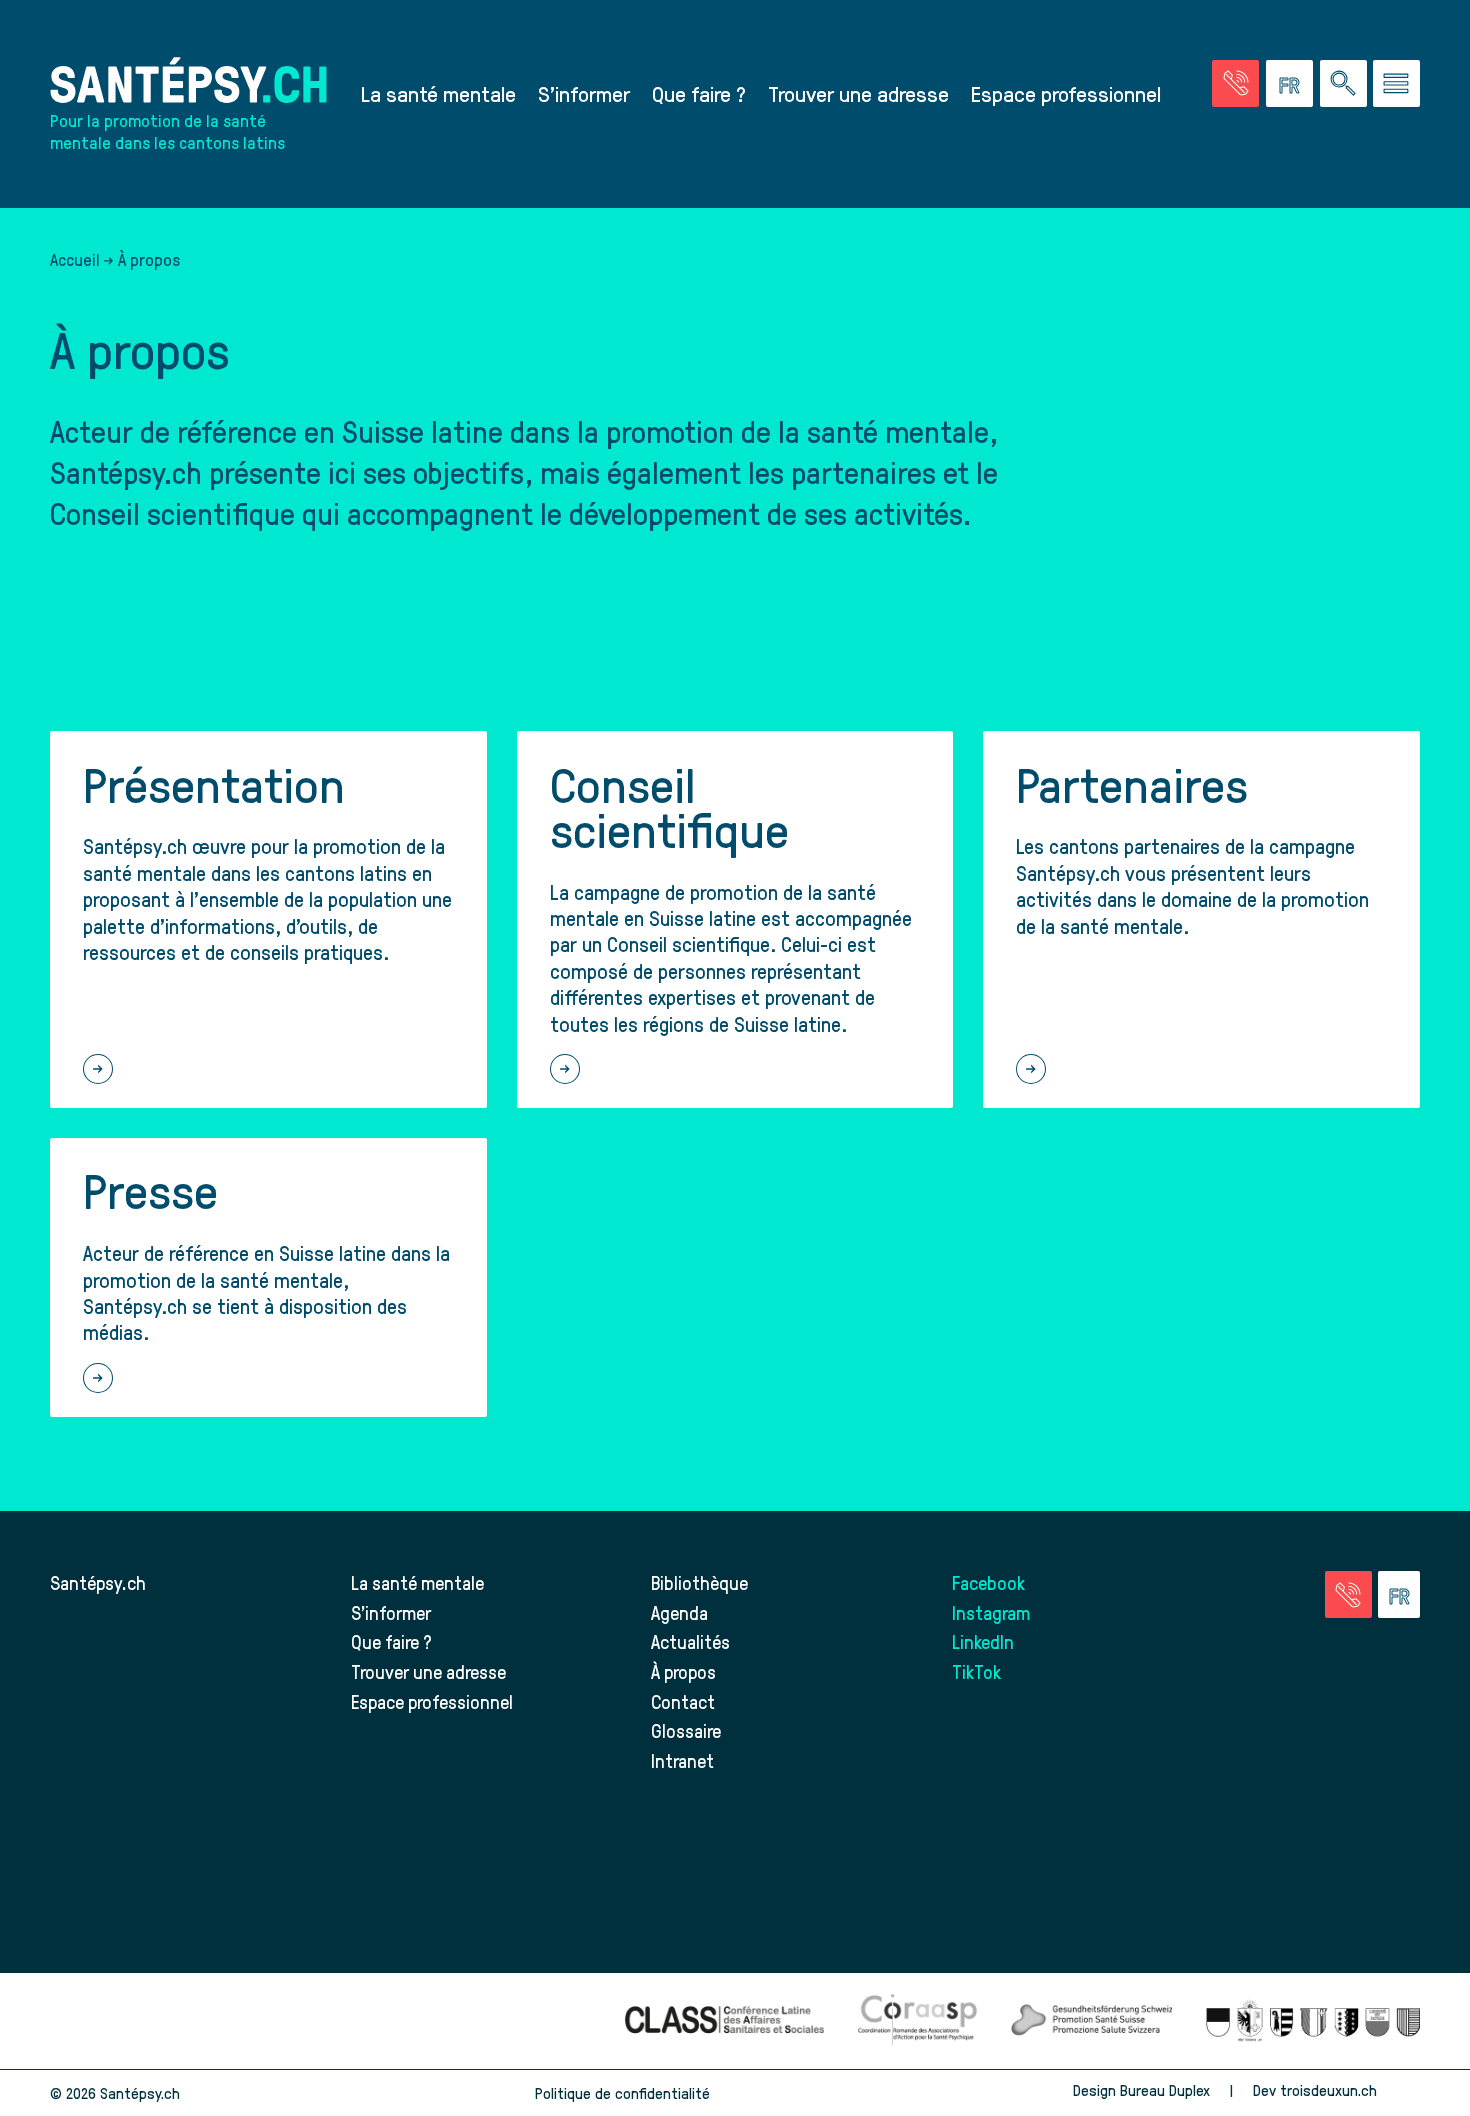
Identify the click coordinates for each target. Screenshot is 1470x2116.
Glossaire (686, 1730)
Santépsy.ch (98, 1582)
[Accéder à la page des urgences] (1235, 83)
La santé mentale (438, 93)
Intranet (682, 1760)
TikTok (976, 1671)
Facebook (988, 1582)
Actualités (690, 1641)
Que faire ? (699, 93)
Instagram (991, 1612)
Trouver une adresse (858, 93)
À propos (683, 1671)
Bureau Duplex (1165, 2090)
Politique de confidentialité (622, 2093)
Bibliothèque (699, 1582)
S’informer (584, 93)
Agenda (679, 1612)
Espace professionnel (1066, 93)
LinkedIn (983, 1641)
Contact (683, 1701)
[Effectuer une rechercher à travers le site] (1343, 83)
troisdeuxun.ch (1330, 2090)
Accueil (75, 259)
